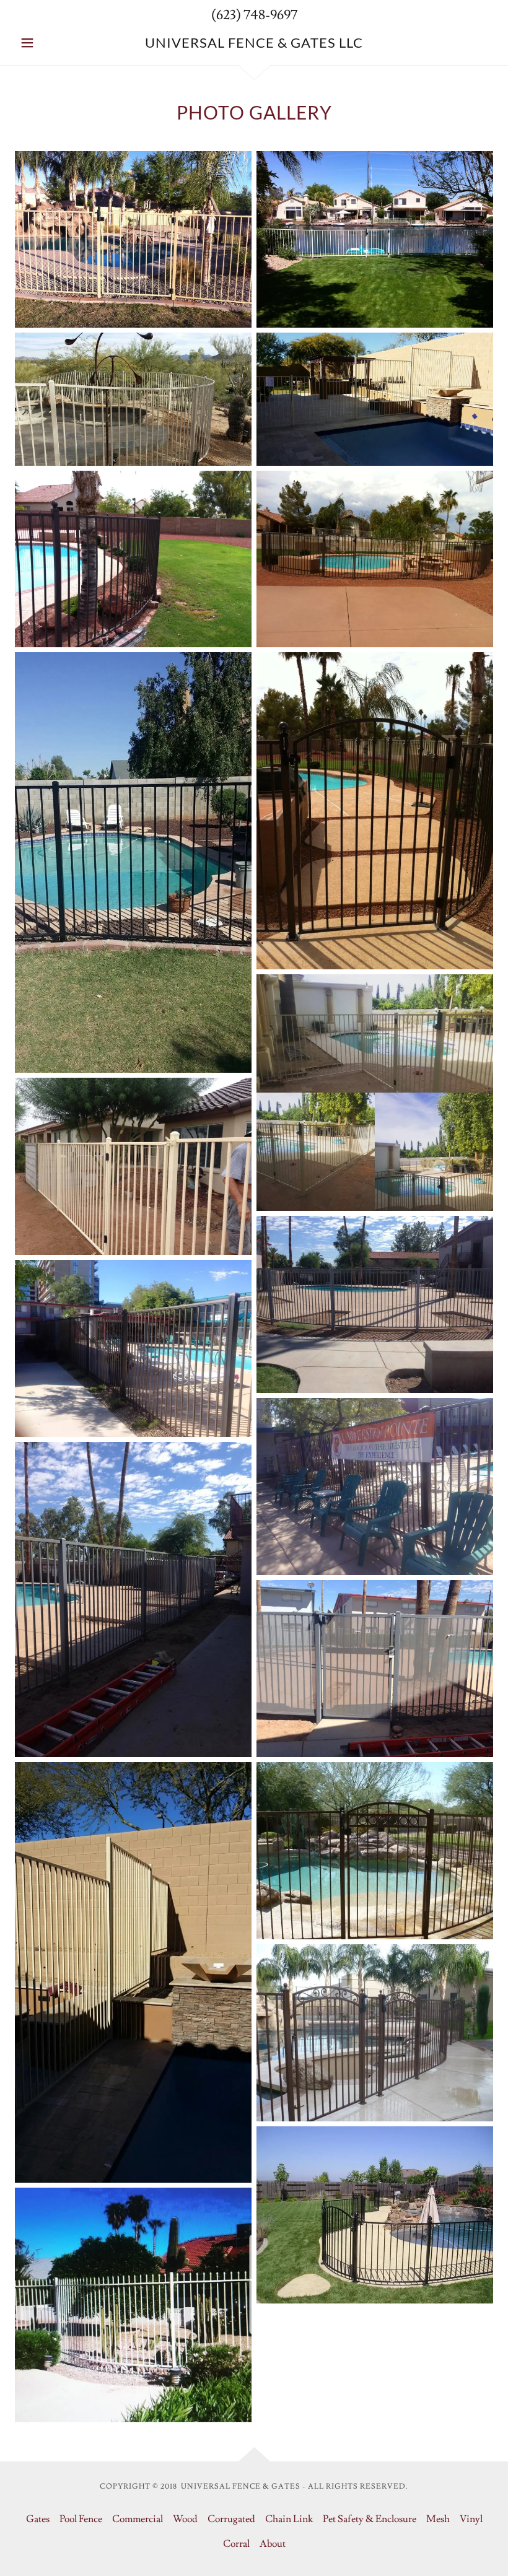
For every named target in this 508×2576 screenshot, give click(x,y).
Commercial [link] (138, 2519)
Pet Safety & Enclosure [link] (370, 2519)
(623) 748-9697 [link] (254, 15)
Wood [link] (185, 2519)
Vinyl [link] (471, 2519)
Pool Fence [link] (81, 2519)
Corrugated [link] (231, 2519)
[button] (51, 43)
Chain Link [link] (289, 2519)
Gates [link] (38, 2519)
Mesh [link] (438, 2519)
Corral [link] (236, 2544)
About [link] (273, 2544)
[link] (254, 45)
